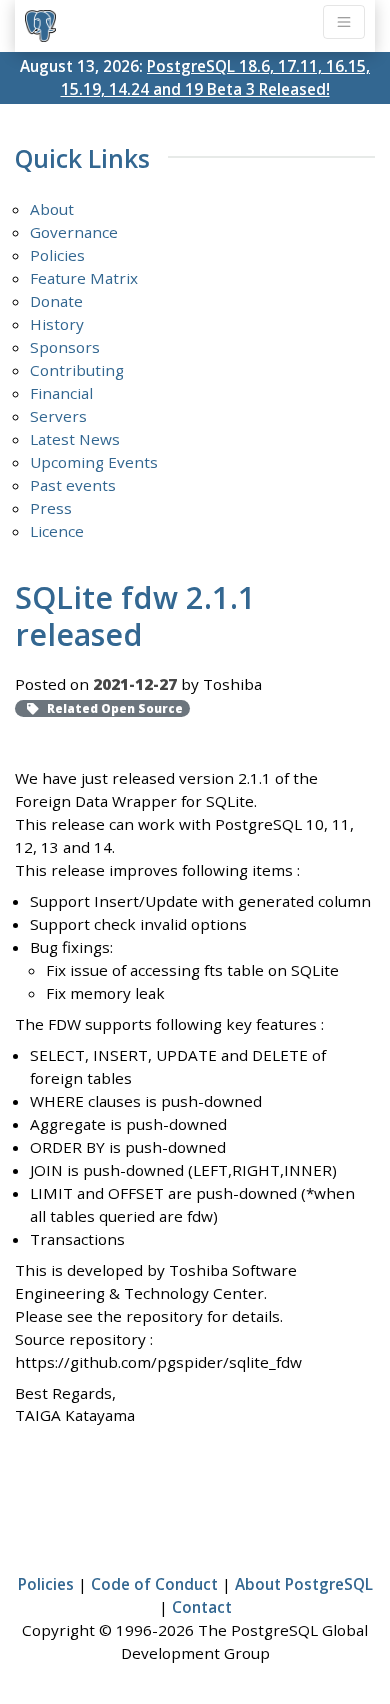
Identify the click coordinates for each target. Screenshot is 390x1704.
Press (51, 508)
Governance (74, 232)
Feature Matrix (84, 278)
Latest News (75, 439)
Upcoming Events (94, 462)
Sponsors (65, 347)
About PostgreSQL (304, 1584)
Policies (57, 255)
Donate (56, 301)
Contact (202, 1607)
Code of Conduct (154, 1584)
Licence (57, 531)
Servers (58, 416)
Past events (73, 485)
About (52, 209)
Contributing (77, 370)
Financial (61, 393)
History (57, 324)
